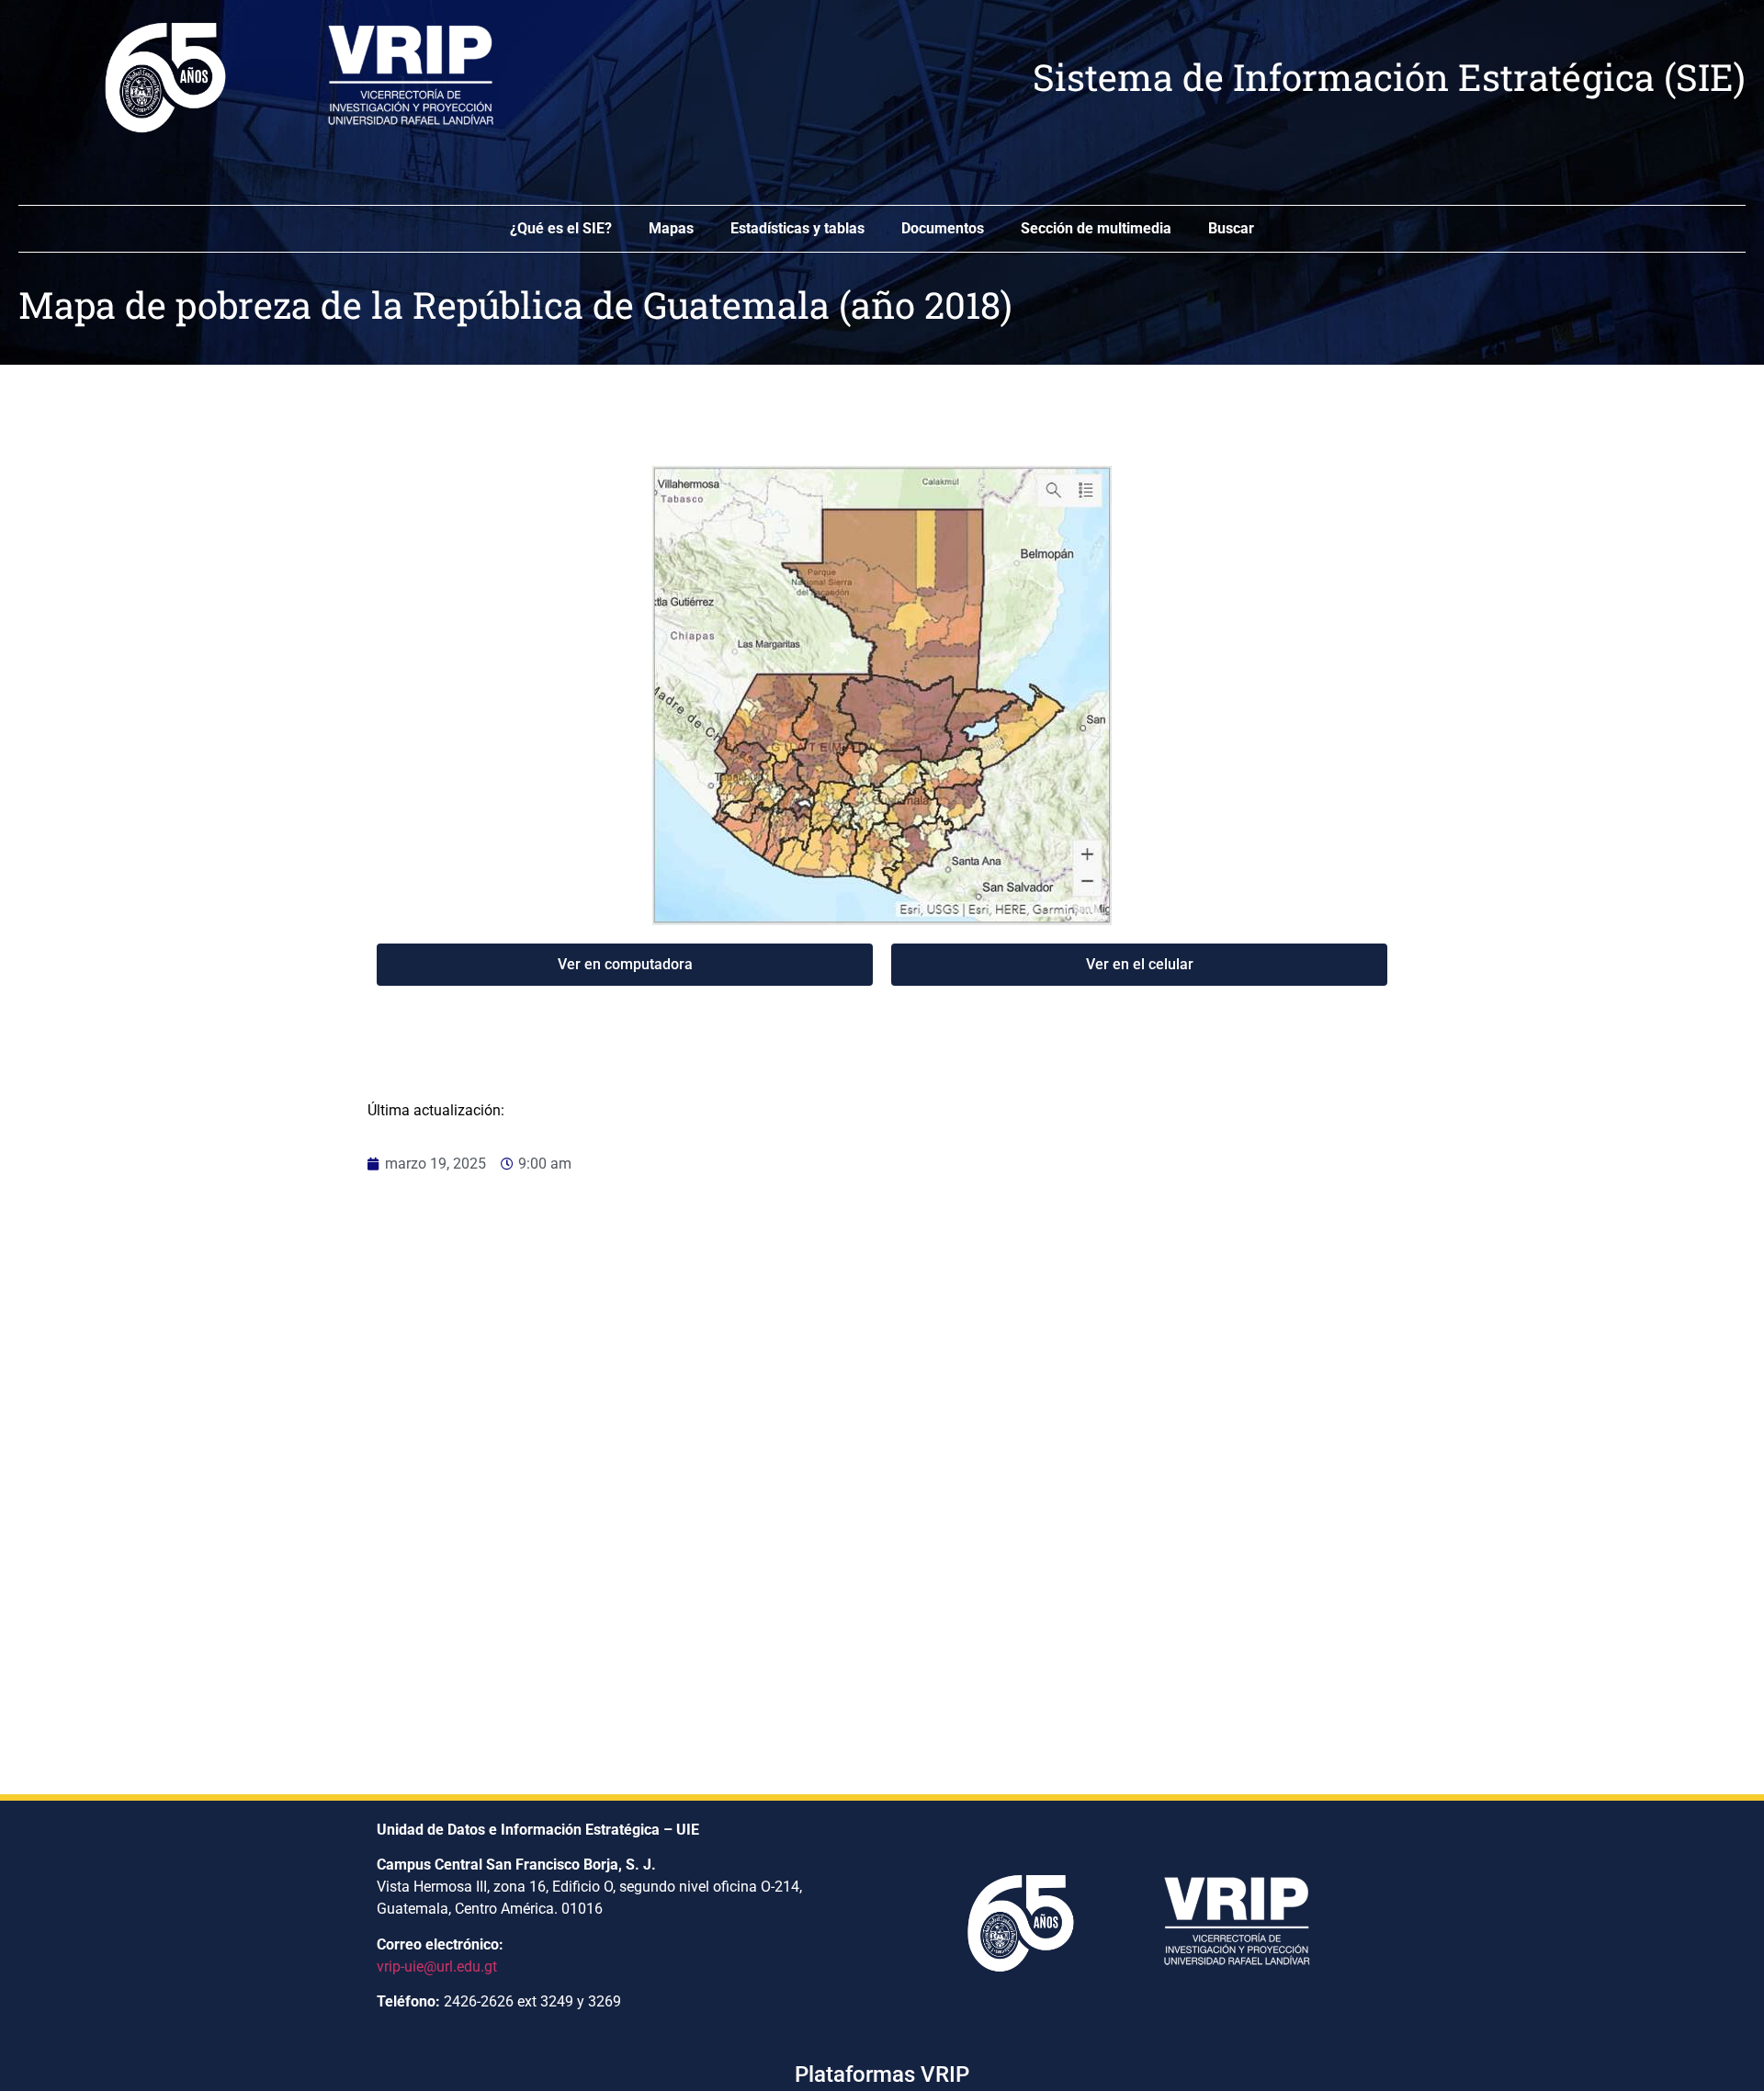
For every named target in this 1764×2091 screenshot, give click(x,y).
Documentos (943, 228)
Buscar (1231, 228)
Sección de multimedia (1096, 228)
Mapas (671, 228)
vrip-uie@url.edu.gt (437, 1967)
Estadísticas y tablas (797, 228)
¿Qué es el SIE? (561, 228)
